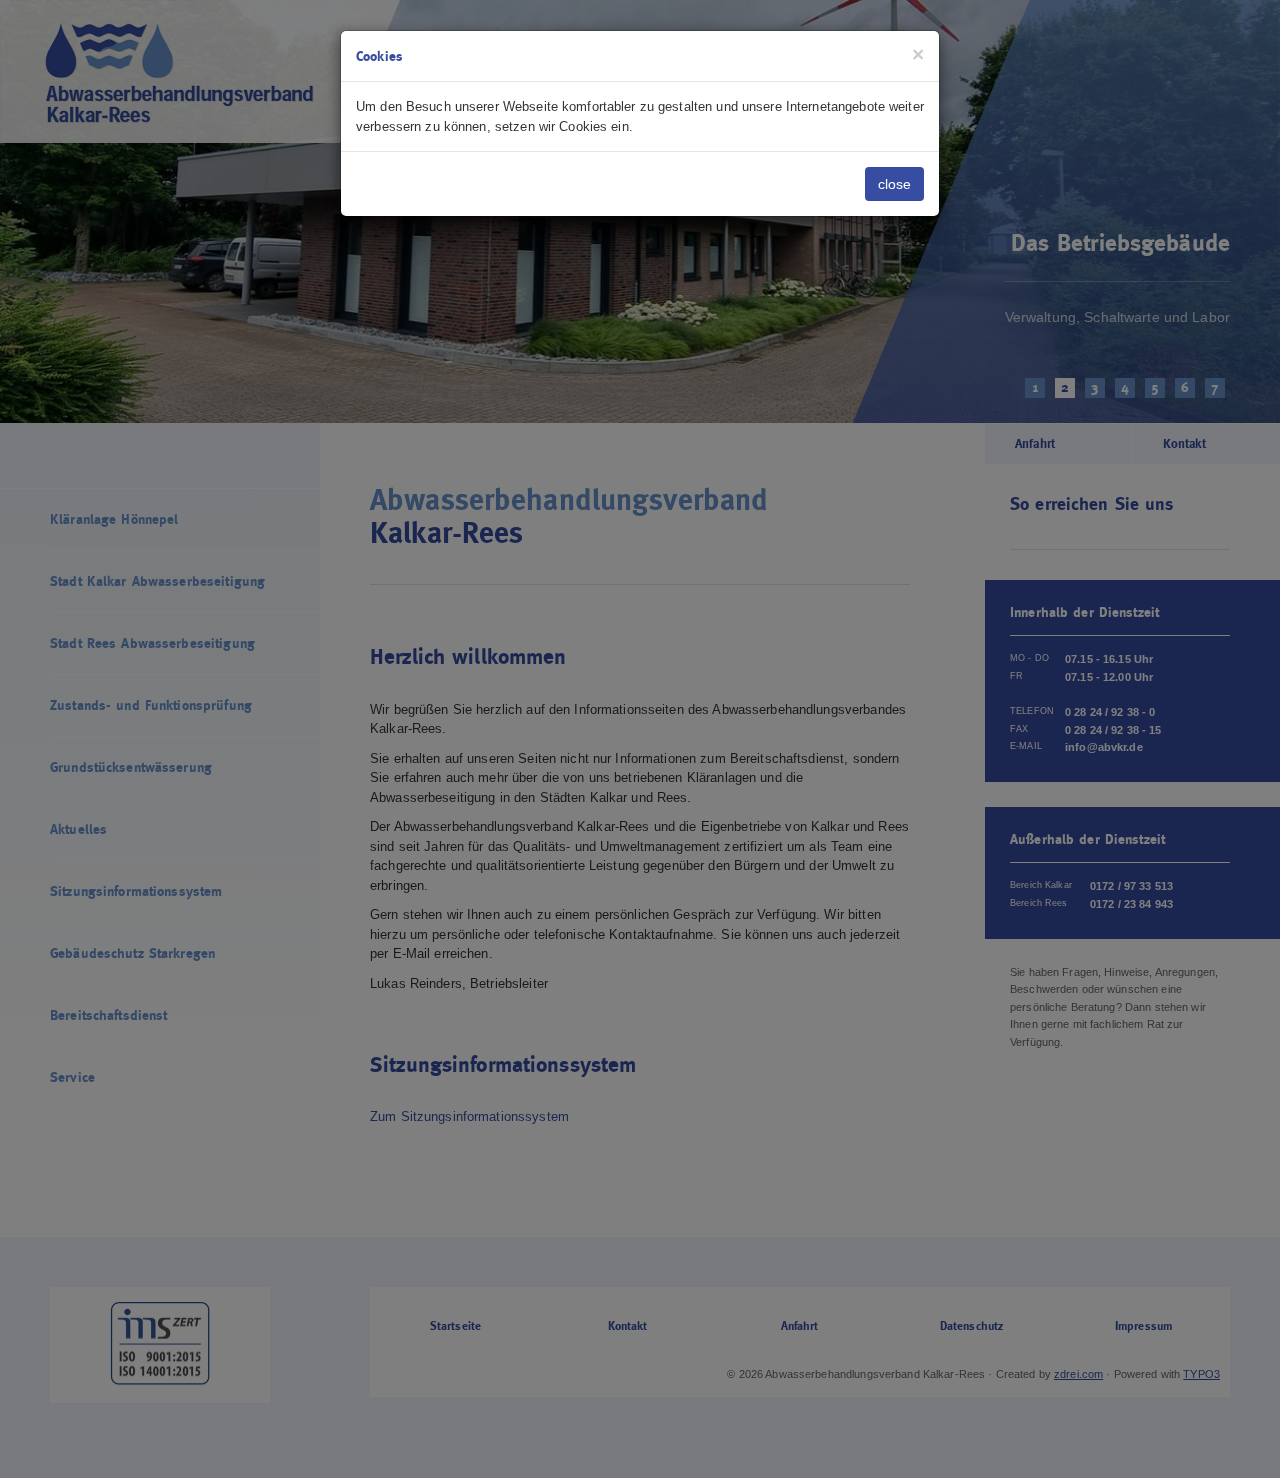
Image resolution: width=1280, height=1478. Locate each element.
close (894, 184)
